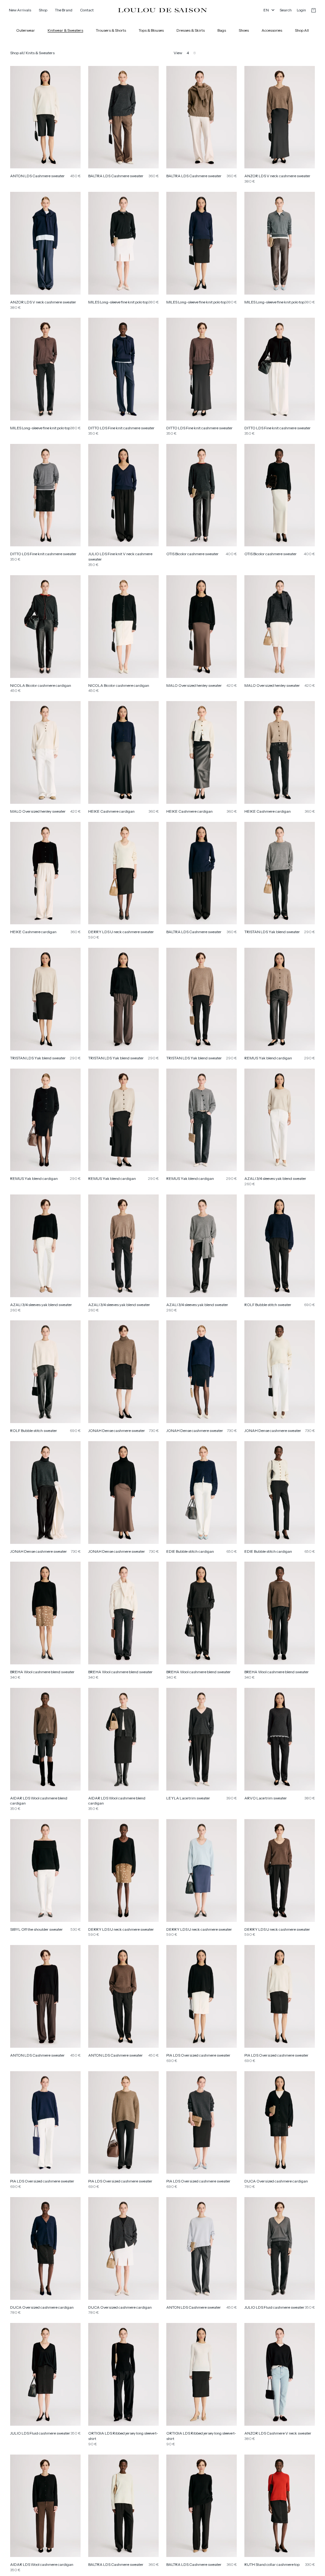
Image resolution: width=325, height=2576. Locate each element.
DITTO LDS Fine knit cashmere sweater (121, 428)
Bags (222, 30)
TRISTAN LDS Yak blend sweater (272, 932)
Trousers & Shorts (111, 30)
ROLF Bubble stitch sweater (268, 1305)
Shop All (302, 30)
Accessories (272, 30)
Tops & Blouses (151, 30)
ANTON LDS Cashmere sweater (37, 176)
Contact (87, 10)
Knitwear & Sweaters (65, 30)
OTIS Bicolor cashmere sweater (192, 554)
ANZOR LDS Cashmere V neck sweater (278, 2433)
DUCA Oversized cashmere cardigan (276, 2181)
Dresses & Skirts (191, 30)
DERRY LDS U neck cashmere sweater (121, 932)
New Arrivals (20, 10)
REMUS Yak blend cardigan (268, 1058)
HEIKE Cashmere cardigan (111, 811)
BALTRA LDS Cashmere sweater (116, 176)
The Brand (64, 10)
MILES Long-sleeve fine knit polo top (118, 302)
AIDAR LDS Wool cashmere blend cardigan (39, 1801)
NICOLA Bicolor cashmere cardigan (41, 685)
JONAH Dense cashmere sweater (117, 1431)
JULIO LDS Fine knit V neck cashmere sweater (120, 556)
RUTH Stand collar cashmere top (272, 2564)
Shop (43, 10)
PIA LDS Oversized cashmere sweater (198, 2055)
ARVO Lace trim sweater (266, 1798)
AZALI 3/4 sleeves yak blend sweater (275, 1178)
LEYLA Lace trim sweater (188, 1798)
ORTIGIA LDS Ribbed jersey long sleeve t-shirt (123, 2436)
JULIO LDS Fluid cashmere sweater (274, 2307)
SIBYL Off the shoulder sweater (36, 1929)
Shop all (17, 53)
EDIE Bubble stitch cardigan (190, 1551)
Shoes (244, 30)
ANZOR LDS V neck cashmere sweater (277, 176)
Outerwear (26, 30)
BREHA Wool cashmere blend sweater (42, 1672)
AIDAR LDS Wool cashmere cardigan (42, 2564)
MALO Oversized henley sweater (194, 685)
